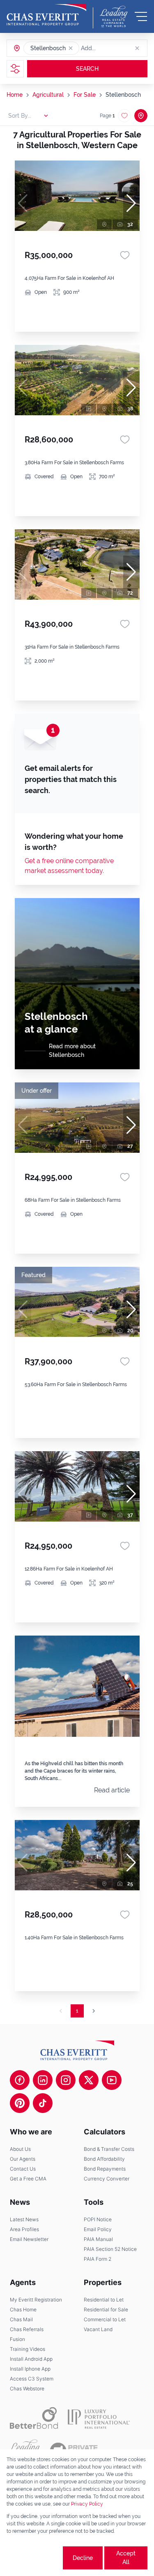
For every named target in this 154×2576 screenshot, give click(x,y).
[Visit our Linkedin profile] (43, 2080)
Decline (83, 2558)
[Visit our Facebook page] (20, 2080)
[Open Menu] (141, 16)
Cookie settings (34, 2558)
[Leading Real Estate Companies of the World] (114, 16)
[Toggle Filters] (15, 69)
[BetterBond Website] (34, 2418)
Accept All (126, 2558)
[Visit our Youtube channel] (112, 2080)
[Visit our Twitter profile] (89, 2080)
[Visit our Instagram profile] (66, 2080)
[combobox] (113, 48)
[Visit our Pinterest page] (20, 2103)
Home (15, 95)
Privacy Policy (87, 2504)
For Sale (85, 95)
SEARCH (87, 69)
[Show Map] (141, 116)
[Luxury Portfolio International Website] (99, 2418)
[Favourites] (125, 255)
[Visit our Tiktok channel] (43, 2103)
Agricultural (48, 95)
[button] (71, 48)
